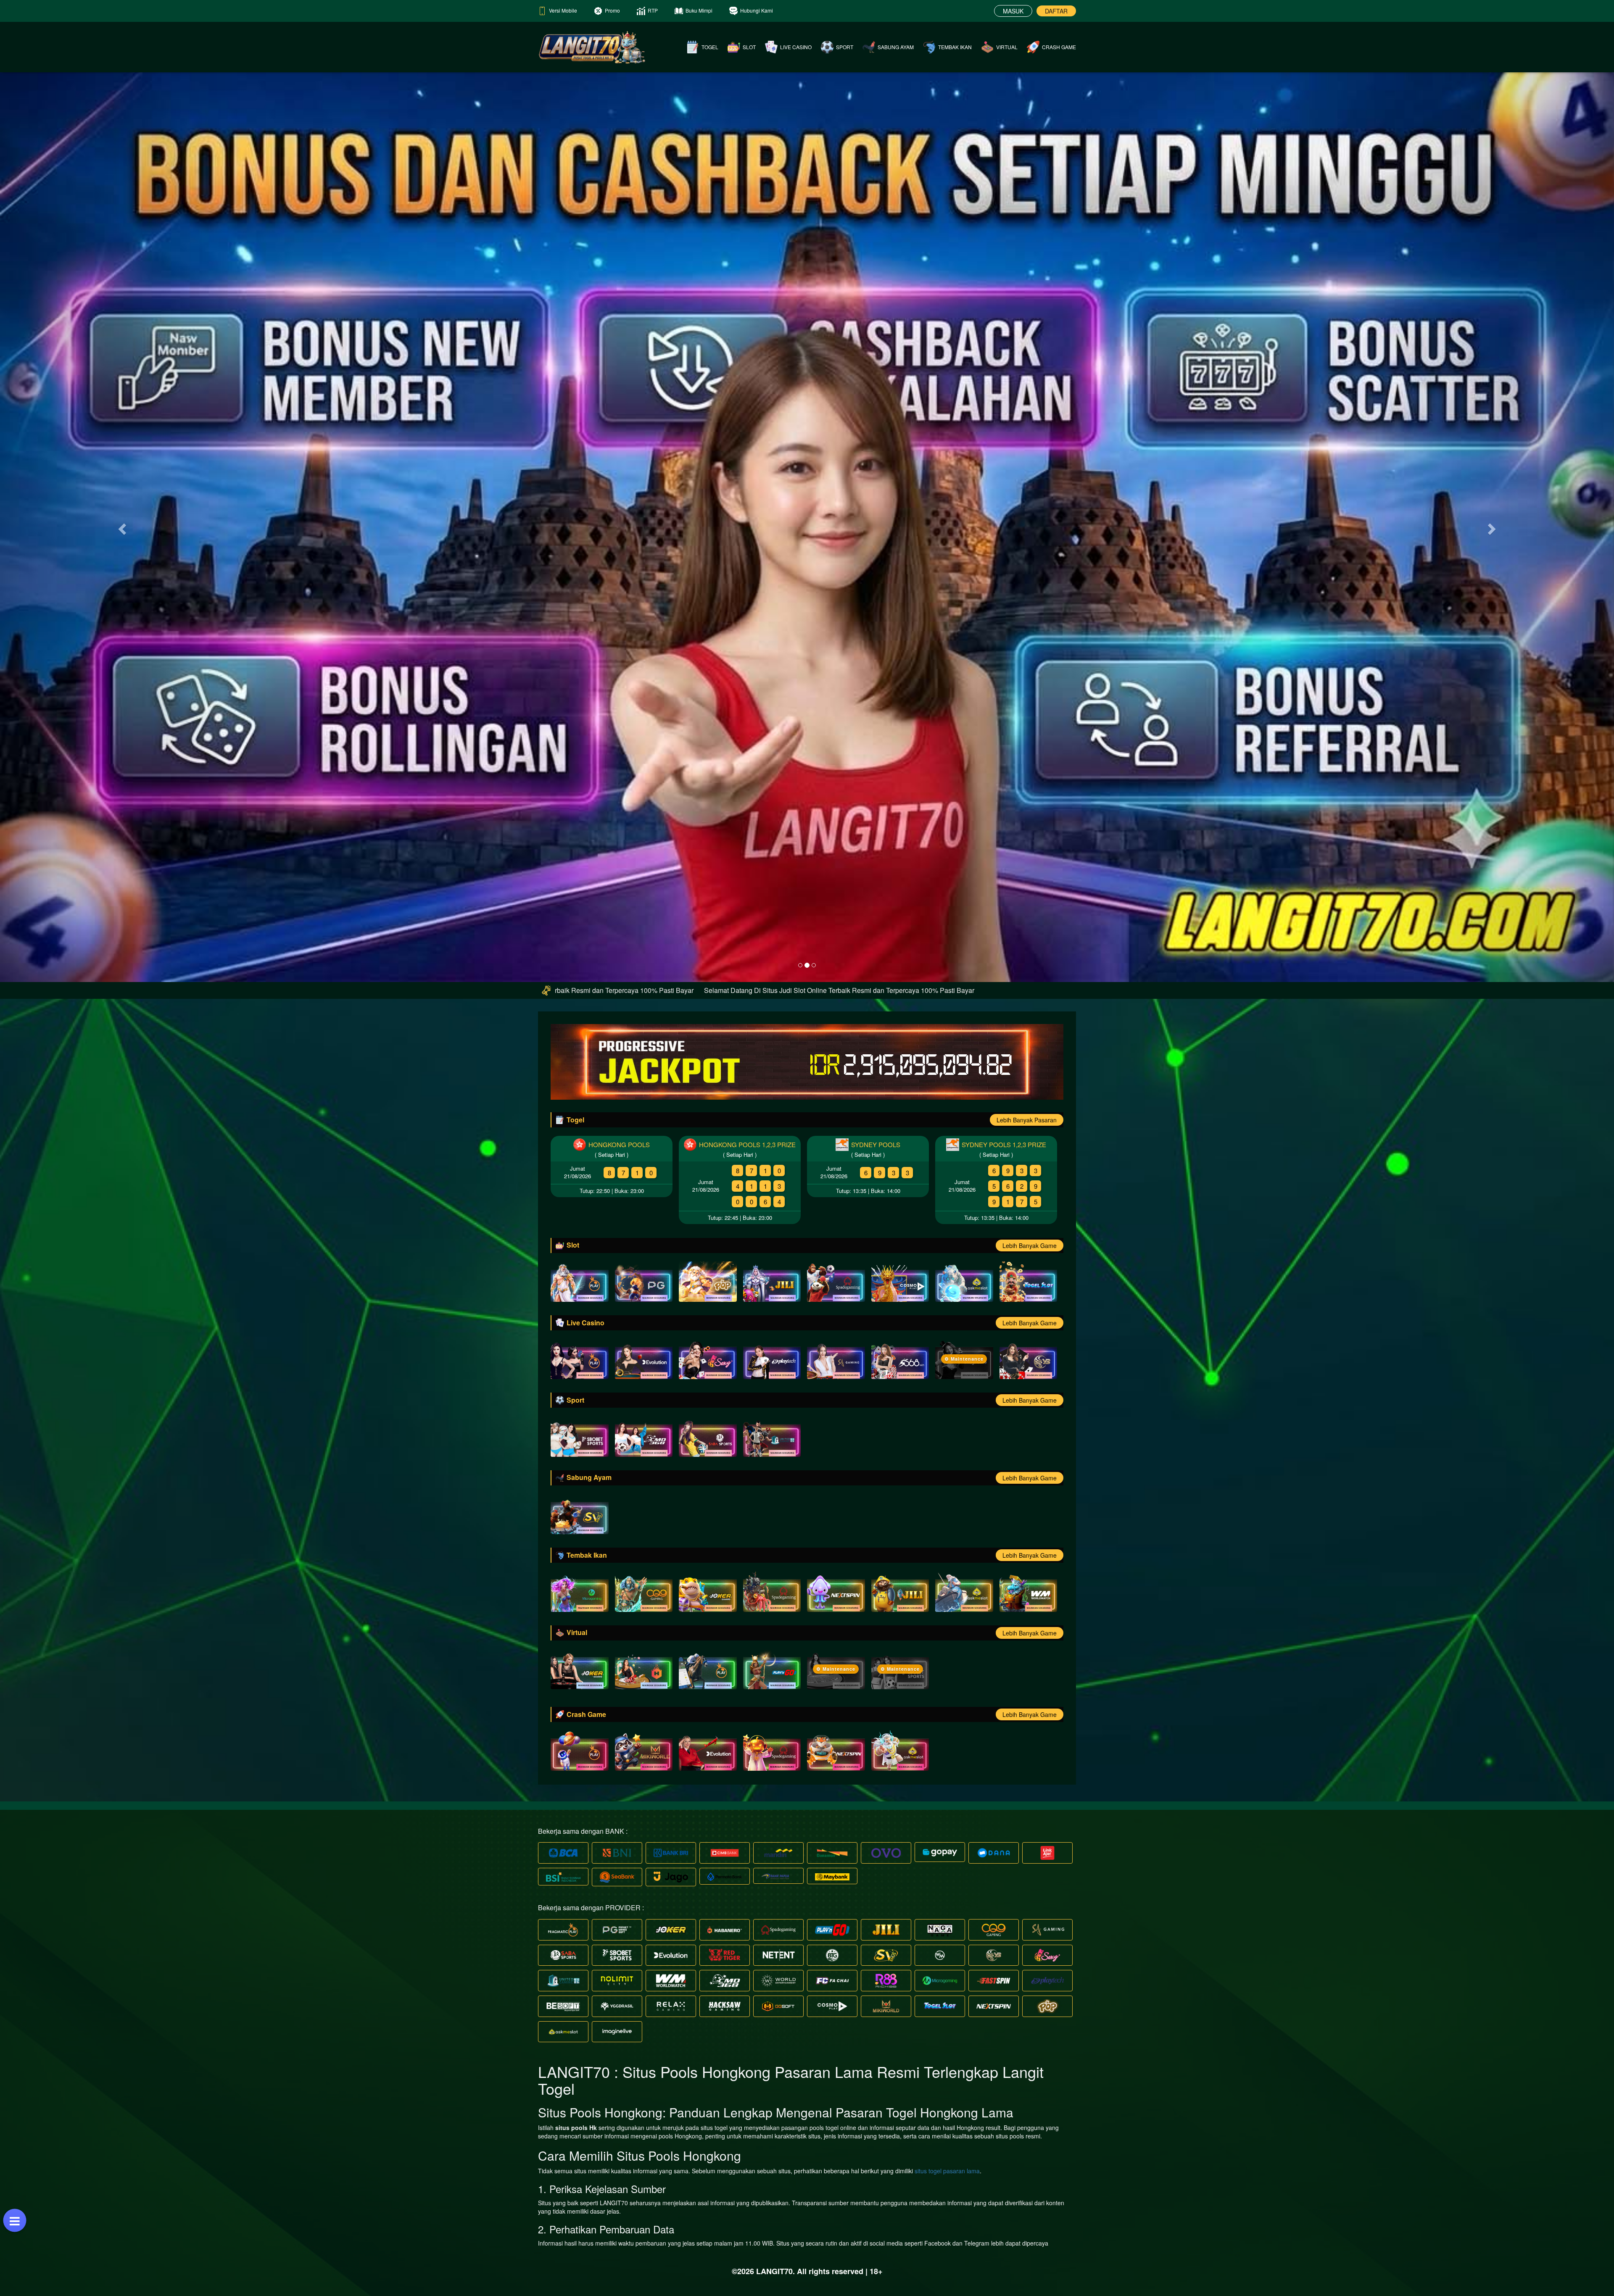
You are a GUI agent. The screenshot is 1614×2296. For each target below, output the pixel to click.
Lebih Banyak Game (1030, 1245)
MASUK (1013, 11)
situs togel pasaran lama (947, 2171)
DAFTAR (1056, 11)
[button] (121, 527)
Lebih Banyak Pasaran (1027, 1120)
